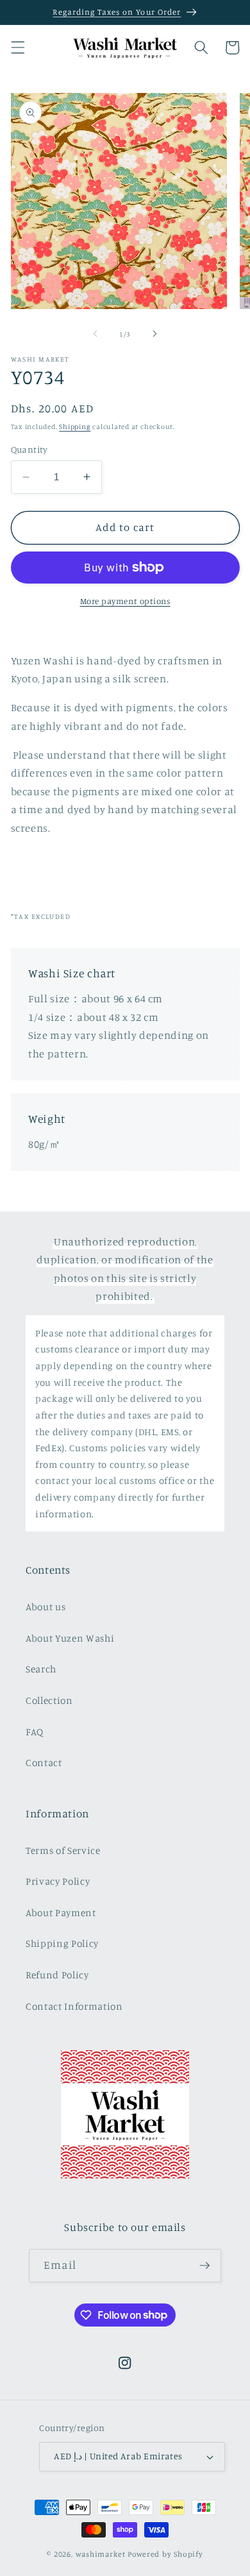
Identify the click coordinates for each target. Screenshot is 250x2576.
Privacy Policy (58, 1881)
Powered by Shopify (165, 2554)
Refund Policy (57, 1975)
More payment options (125, 601)
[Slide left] (96, 334)
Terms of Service (63, 1850)
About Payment (61, 1913)
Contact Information (74, 2006)
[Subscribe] (204, 2266)
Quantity (29, 449)
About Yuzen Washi (70, 1638)
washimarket (101, 2554)
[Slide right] (154, 334)
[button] (17, 47)
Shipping (75, 426)
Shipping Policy (62, 1943)
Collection (49, 1700)
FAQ (35, 1732)
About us (46, 1607)
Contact (44, 1763)
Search (41, 1669)
